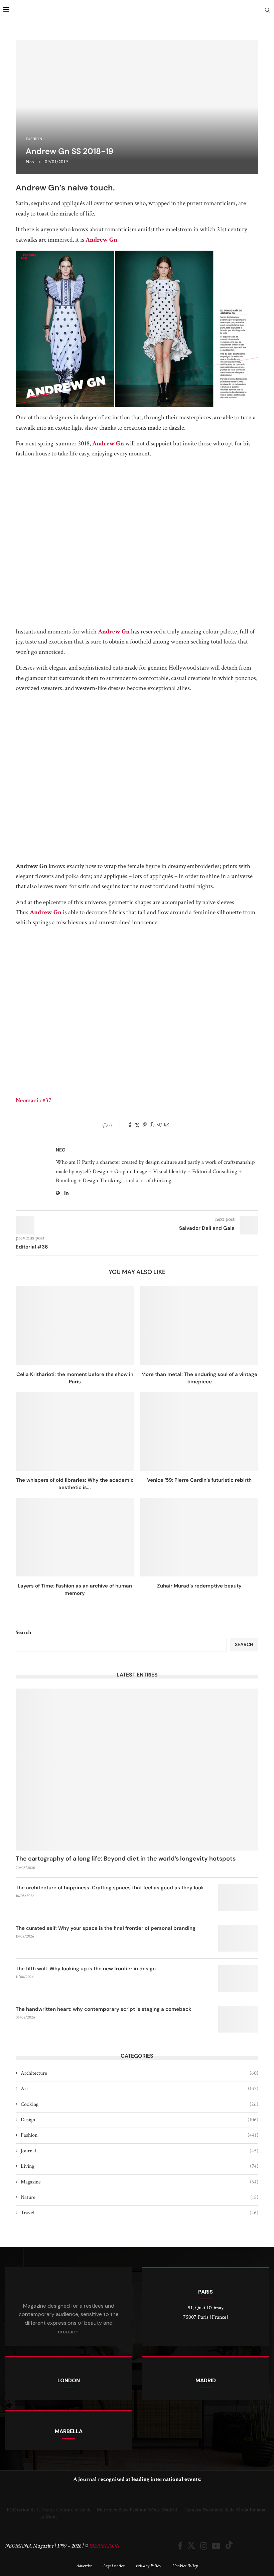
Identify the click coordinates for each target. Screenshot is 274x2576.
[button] (12, 2505)
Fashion (140, 2135)
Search (23, 1633)
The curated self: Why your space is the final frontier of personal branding (106, 1928)
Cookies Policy (185, 2566)
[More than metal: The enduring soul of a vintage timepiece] (199, 1325)
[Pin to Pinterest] (145, 1126)
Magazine (140, 2182)
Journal (140, 2151)
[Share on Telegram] (159, 1126)
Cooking (140, 2104)
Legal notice (114, 2566)
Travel (140, 2213)
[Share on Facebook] (130, 1126)
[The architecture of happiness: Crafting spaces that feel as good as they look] (238, 1898)
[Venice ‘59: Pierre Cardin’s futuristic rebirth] (199, 1431)
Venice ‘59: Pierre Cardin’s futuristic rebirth (199, 1480)
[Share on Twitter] (137, 1126)
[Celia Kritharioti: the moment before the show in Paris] (75, 1325)
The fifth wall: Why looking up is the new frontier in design (86, 1969)
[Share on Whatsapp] (152, 1126)
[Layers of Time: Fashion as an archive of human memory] (75, 1537)
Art (140, 2089)
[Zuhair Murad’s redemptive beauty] (199, 1537)
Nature (140, 2197)
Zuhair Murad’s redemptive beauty (199, 1586)
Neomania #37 (34, 1100)
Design (140, 2120)
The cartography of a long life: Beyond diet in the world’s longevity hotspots (126, 1859)
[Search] (267, 10)
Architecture (140, 2073)
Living (140, 2166)
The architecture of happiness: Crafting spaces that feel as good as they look (110, 1888)
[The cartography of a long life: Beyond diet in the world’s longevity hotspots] (137, 1770)
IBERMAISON (104, 2546)
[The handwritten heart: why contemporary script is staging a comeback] (238, 2019)
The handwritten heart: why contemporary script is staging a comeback (103, 2009)
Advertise (84, 2566)
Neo (30, 162)
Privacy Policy (148, 2566)
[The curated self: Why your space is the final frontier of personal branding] (238, 1938)
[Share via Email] (167, 1126)
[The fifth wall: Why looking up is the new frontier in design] (238, 1979)
